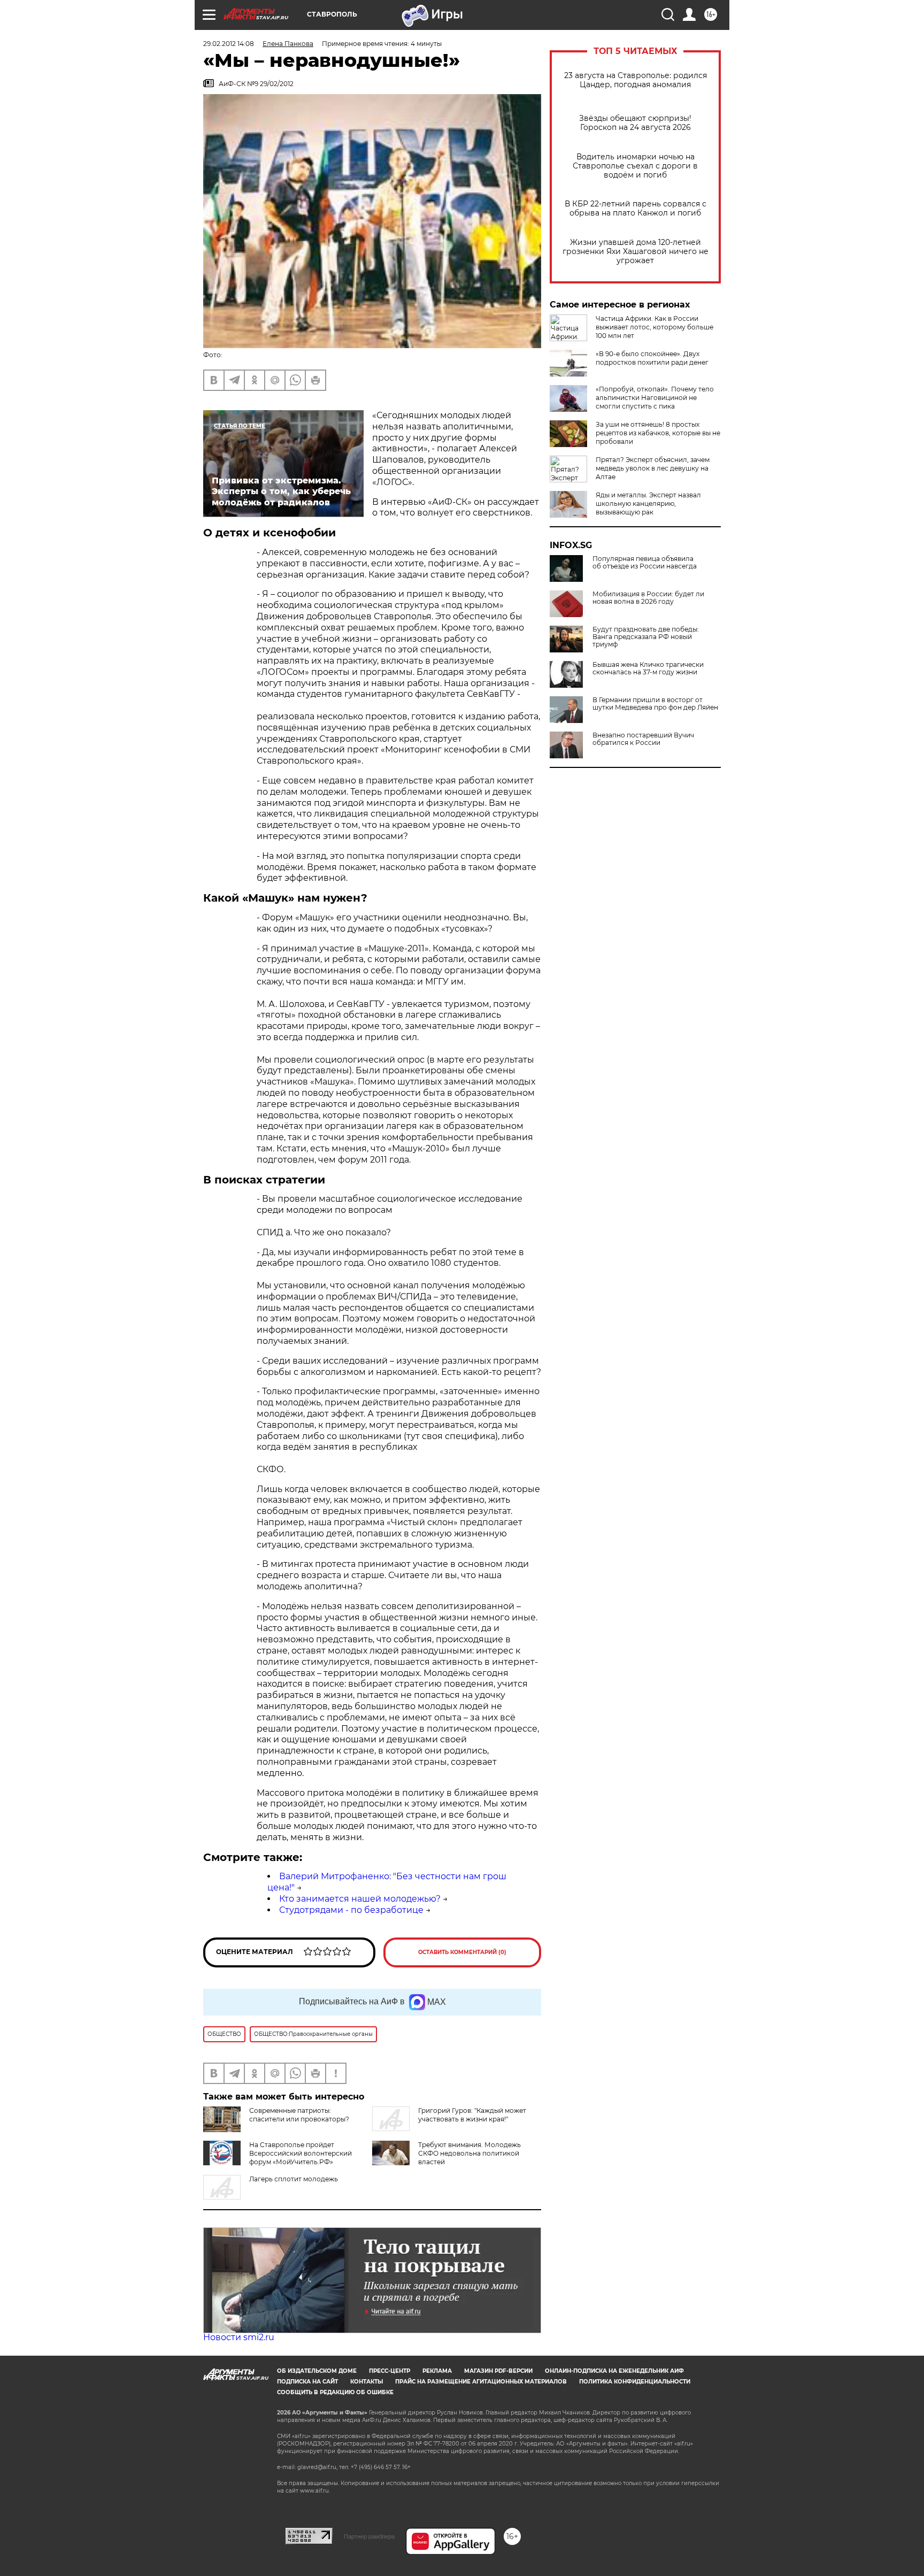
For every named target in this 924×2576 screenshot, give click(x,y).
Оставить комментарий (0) (462, 1952)
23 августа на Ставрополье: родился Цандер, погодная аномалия (636, 80)
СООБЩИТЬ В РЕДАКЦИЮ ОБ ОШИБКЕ (335, 2392)
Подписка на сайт (307, 2382)
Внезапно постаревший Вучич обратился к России (643, 739)
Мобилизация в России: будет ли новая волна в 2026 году (648, 598)
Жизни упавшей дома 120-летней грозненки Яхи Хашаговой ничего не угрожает (636, 252)
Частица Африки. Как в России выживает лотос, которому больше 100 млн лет (654, 327)
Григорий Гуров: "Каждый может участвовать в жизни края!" (472, 2115)
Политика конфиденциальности (635, 2382)
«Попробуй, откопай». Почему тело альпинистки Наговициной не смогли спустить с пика (655, 398)
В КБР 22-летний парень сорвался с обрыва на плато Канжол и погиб (636, 209)
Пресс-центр (390, 2371)
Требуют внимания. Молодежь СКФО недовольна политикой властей (469, 2153)
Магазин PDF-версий (498, 2371)
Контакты (367, 2382)
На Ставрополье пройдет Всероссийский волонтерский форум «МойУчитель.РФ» (301, 2153)
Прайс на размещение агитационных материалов (481, 2382)
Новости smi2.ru (239, 2337)
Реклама (437, 2371)
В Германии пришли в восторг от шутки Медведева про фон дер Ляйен (655, 704)
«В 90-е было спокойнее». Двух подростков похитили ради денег (652, 358)
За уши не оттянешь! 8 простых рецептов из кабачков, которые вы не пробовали (658, 433)
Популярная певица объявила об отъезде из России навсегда (645, 563)
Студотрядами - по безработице (351, 1910)
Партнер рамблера (369, 2536)
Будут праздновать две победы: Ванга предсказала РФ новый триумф (646, 637)
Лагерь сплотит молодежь (294, 2179)
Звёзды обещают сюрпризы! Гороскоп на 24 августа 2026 (635, 123)
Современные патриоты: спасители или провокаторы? (299, 2115)
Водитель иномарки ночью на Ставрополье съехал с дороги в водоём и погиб (635, 166)
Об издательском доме (317, 2371)
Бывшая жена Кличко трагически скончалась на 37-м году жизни (648, 668)
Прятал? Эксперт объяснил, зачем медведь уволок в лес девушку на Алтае (653, 468)
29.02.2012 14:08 (229, 44)
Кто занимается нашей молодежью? (360, 1899)
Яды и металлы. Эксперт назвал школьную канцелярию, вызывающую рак (648, 503)
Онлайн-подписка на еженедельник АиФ (614, 2371)
